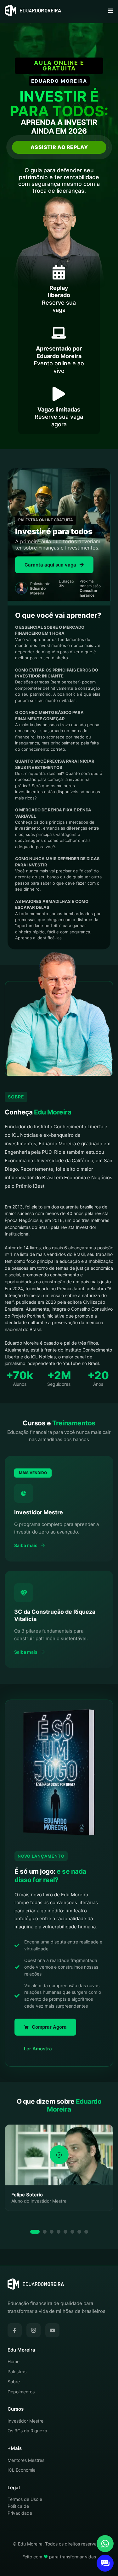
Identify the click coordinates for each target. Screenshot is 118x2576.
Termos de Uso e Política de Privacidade (25, 2506)
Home (14, 2361)
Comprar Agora (49, 2027)
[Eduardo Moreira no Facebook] (15, 2330)
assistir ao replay (59, 147)
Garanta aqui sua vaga (50, 565)
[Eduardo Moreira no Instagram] (34, 2330)
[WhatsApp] (105, 2544)
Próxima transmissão (90, 588)
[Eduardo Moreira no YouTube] (52, 2330)
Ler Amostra (38, 2049)
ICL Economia (22, 2470)
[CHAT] (105, 2563)
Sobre (14, 2382)
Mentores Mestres (26, 2460)
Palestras (17, 2371)
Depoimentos (21, 2392)
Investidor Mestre (25, 2421)
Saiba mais (26, 1545)
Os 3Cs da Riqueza (27, 2431)
